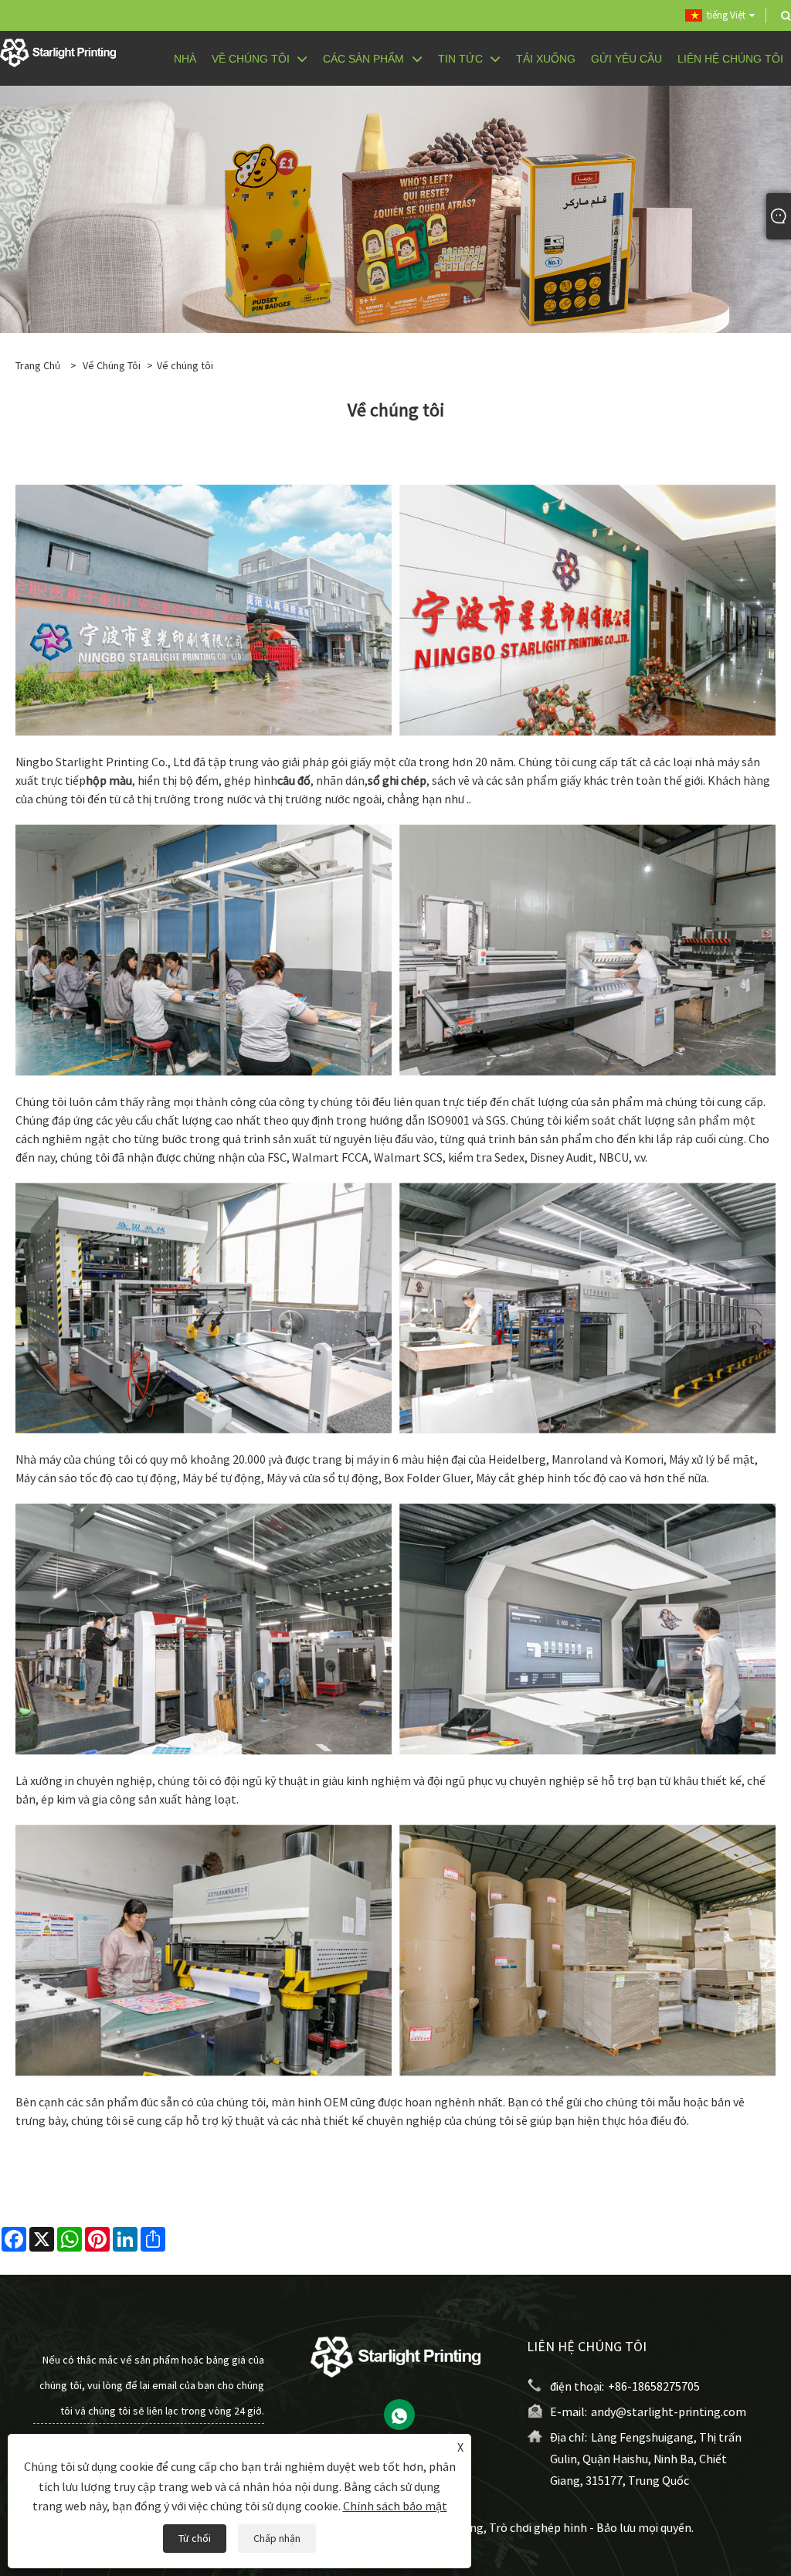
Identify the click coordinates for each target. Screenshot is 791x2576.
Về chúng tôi (112, 365)
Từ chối (195, 2538)
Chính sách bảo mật (395, 2506)
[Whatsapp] (399, 2415)
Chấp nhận (277, 2538)
